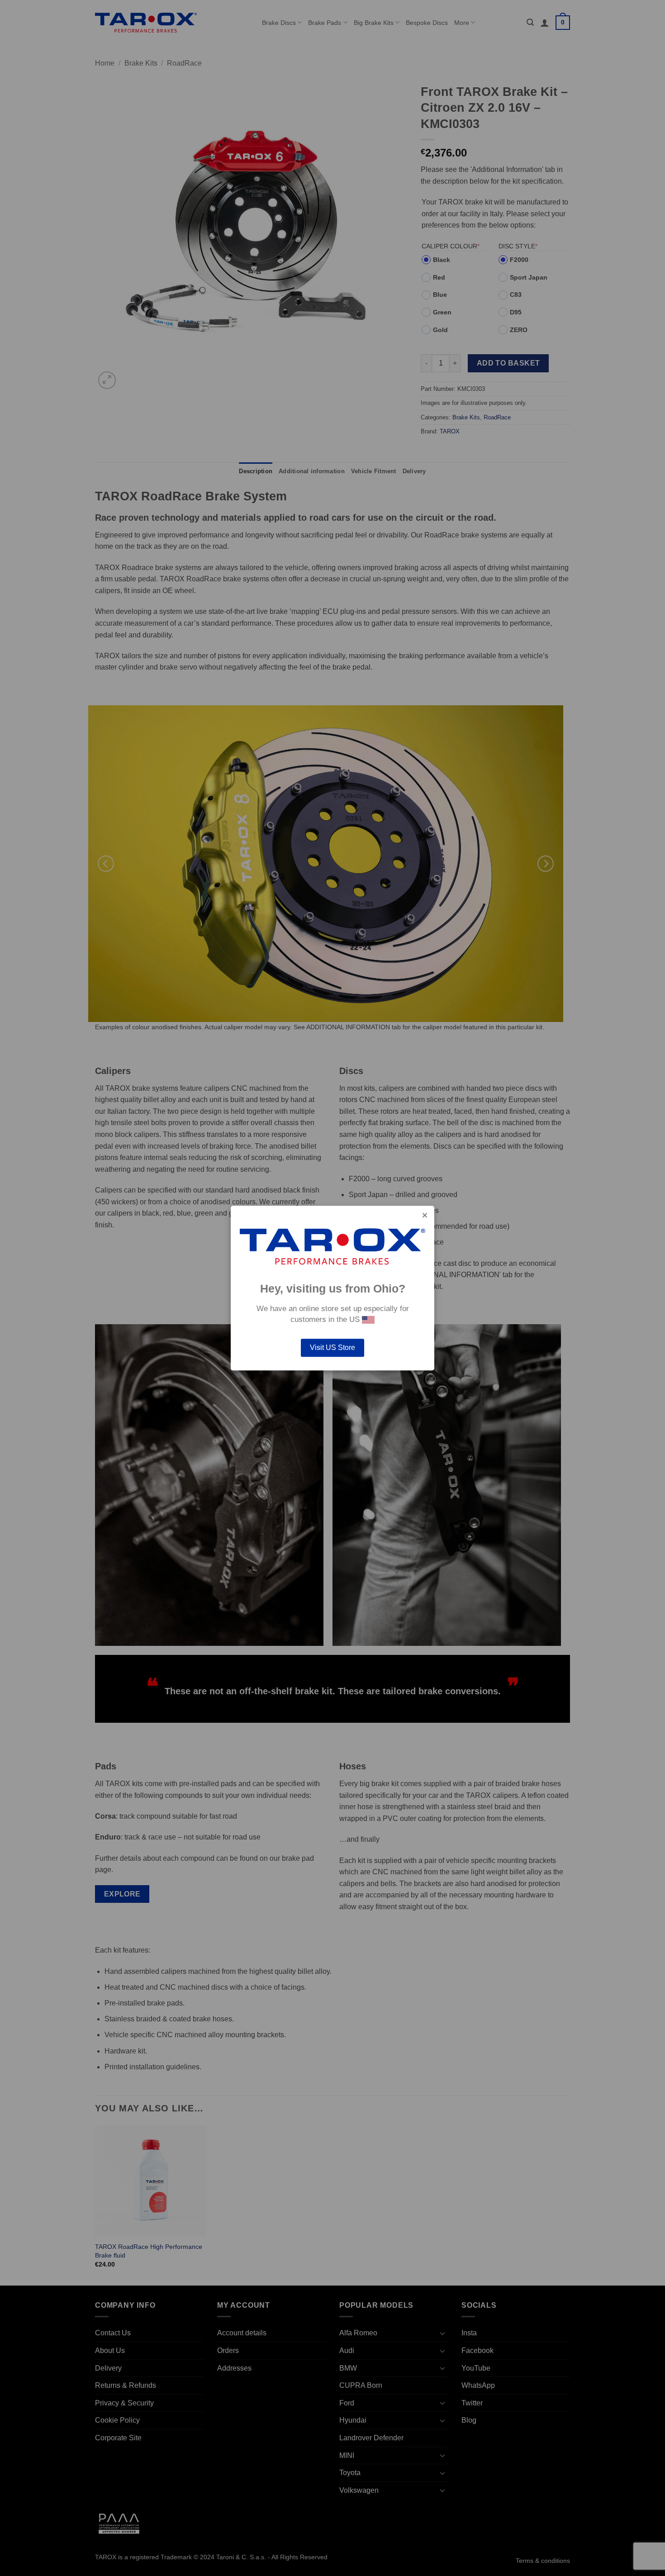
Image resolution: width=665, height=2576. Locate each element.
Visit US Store (332, 1347)
